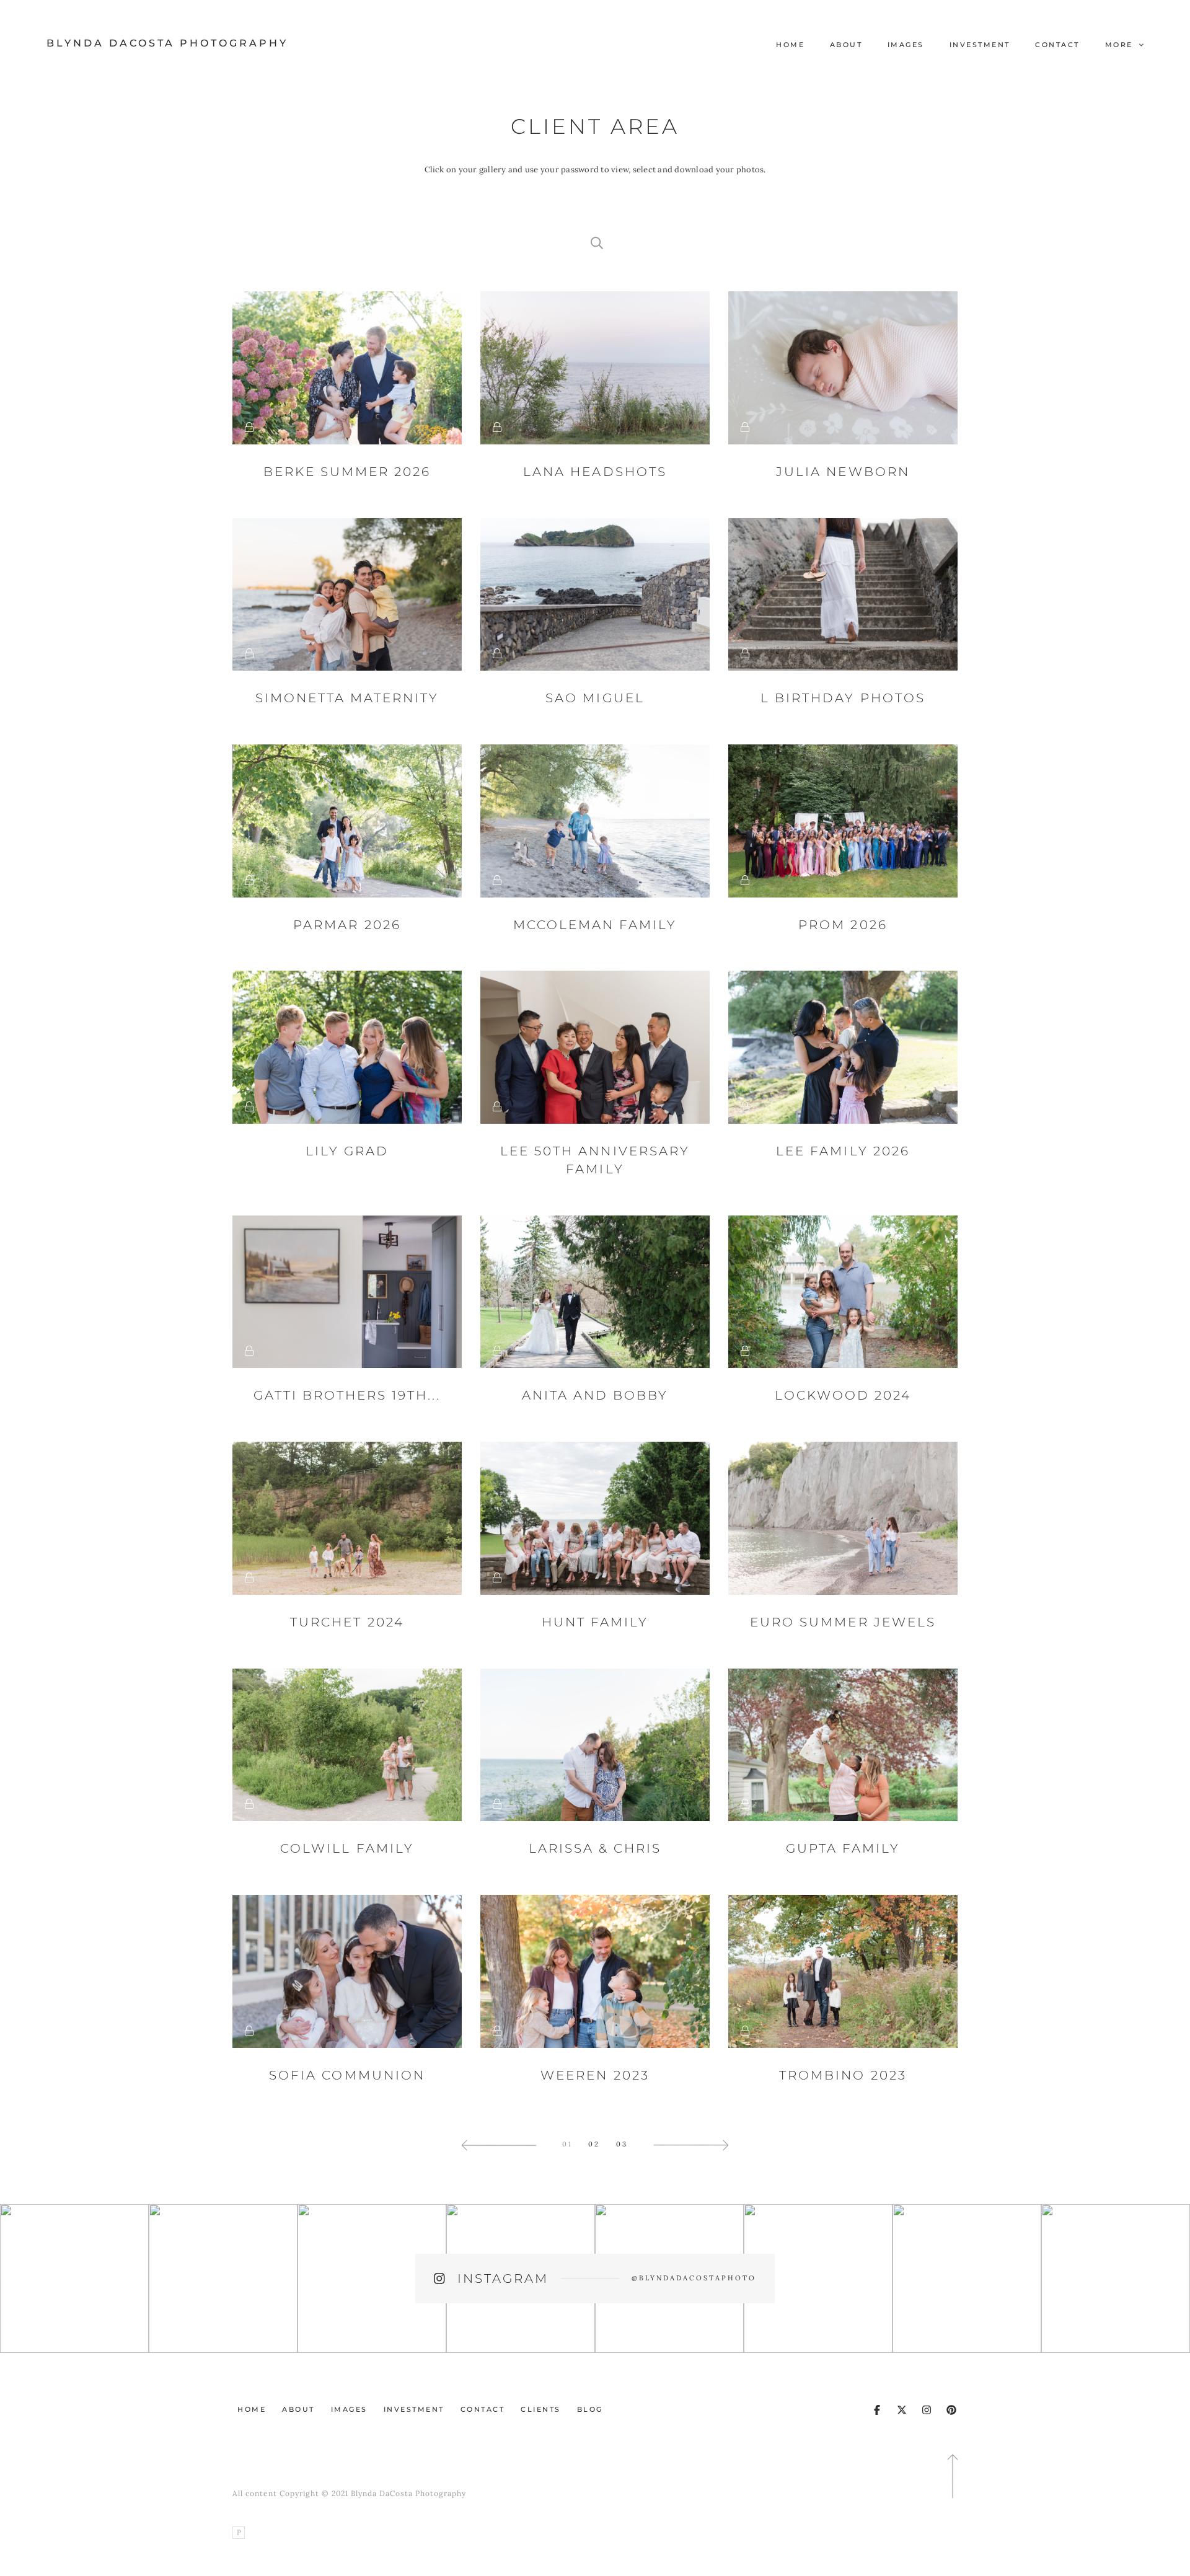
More (1121, 45)
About (846, 45)
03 (622, 2144)
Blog (590, 2409)
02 (594, 2144)
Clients (541, 2409)
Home (790, 45)
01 (567, 2144)
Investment (980, 45)
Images (906, 45)
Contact (1057, 45)
